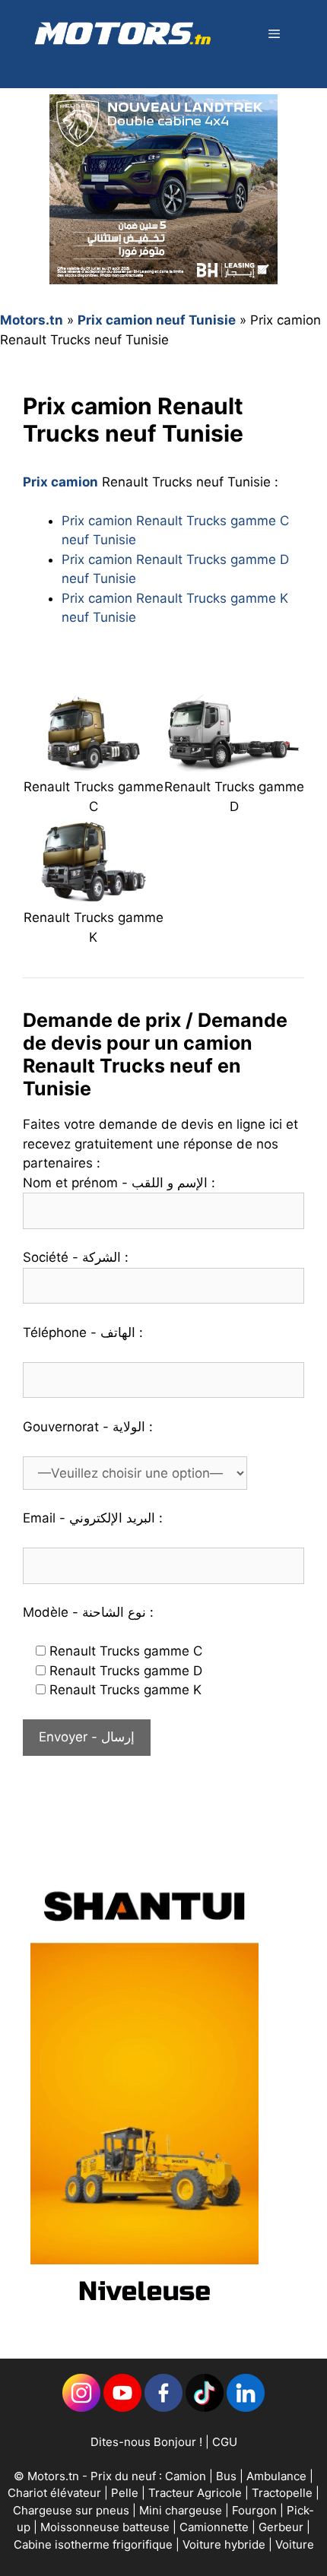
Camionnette (216, 2527)
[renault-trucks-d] (234, 764)
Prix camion (60, 482)
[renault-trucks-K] (93, 895)
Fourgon (256, 2510)
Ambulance (276, 2476)
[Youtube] (122, 2408)
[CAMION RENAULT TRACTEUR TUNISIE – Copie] (93, 764)
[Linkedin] (81, 2408)
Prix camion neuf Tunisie (157, 320)
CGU (225, 2442)
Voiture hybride (225, 2544)
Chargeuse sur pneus (73, 2510)
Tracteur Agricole (195, 2493)
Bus (226, 2476)
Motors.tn (32, 320)
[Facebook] (163, 2408)
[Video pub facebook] (144, 2318)
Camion (186, 2476)
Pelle (125, 2493)
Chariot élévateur (56, 2493)
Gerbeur (283, 2527)
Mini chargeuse (182, 2510)
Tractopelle (284, 2493)
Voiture (295, 2544)
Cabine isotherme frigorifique (95, 2544)
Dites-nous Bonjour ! (146, 2442)
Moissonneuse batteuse (106, 2527)
